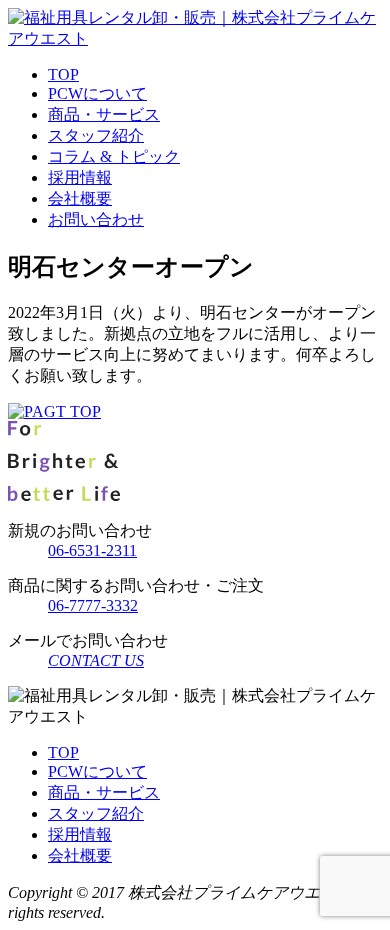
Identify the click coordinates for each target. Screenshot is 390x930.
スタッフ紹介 (96, 135)
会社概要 (80, 198)
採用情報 (80, 177)
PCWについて (97, 93)
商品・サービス (104, 114)
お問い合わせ (96, 219)
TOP (63, 74)
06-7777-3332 (93, 605)
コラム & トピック (114, 156)
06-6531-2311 (92, 550)
